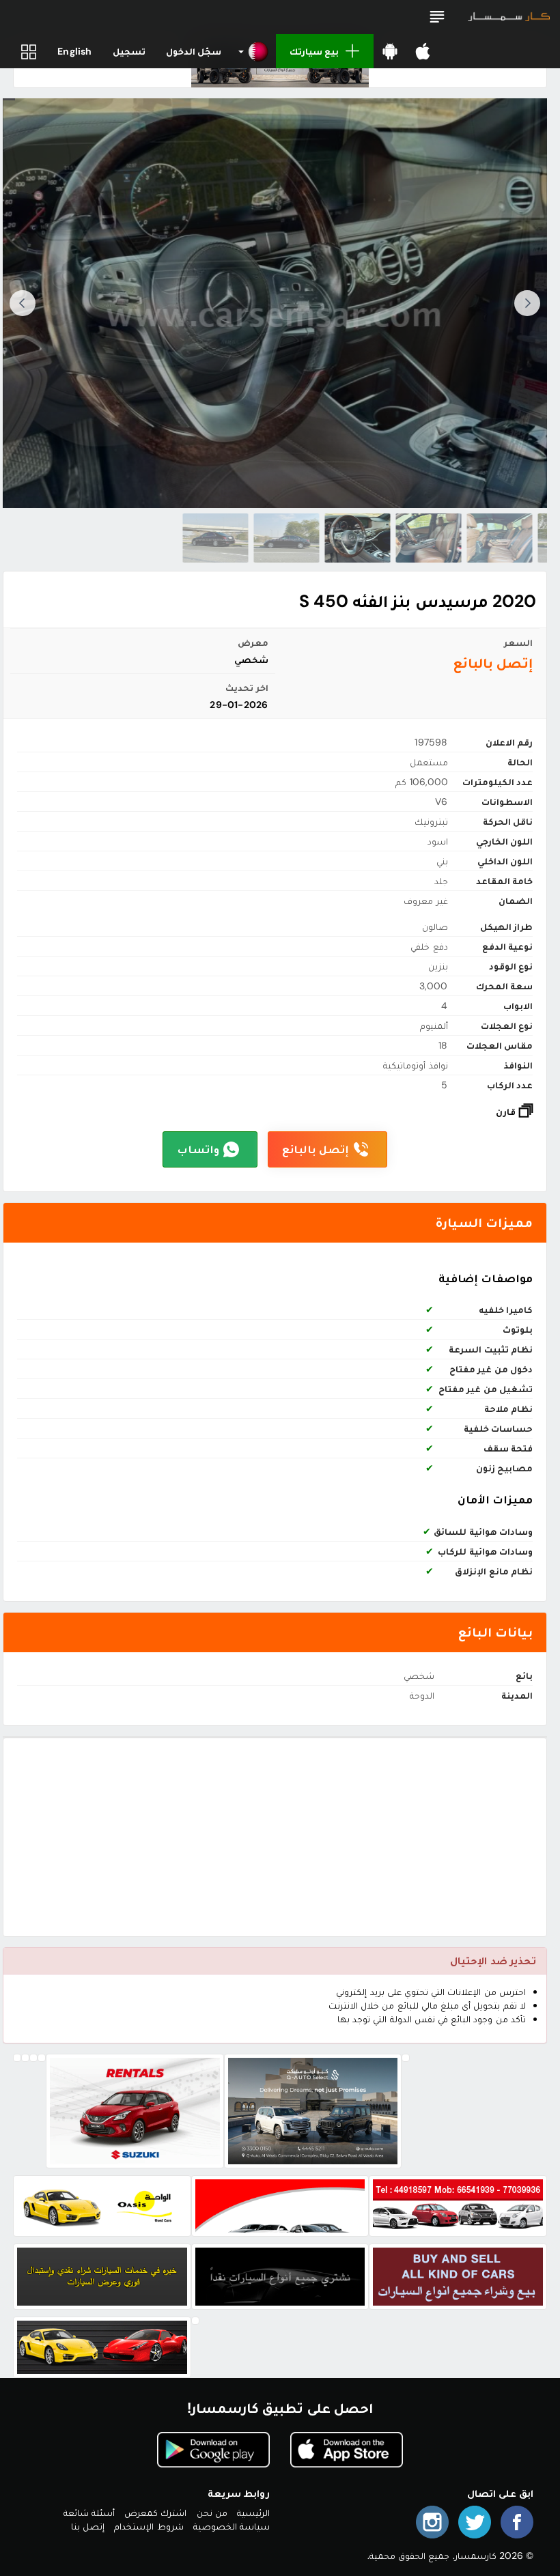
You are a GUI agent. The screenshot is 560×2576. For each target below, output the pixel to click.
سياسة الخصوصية (232, 2526)
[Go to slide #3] (428, 538)
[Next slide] (23, 303)
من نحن (212, 2513)
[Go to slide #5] (286, 538)
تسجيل (129, 51)
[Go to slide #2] (499, 538)
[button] (437, 17)
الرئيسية (253, 2513)
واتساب (198, 1149)
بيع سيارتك (314, 51)
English (74, 51)
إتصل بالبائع (316, 1149)
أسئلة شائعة (89, 2513)
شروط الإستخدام (149, 2526)
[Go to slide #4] (357, 538)
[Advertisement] (275, 1837)
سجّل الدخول (194, 51)
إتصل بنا (88, 2526)
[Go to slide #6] (215, 538)
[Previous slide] (527, 303)
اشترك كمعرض (155, 2513)
